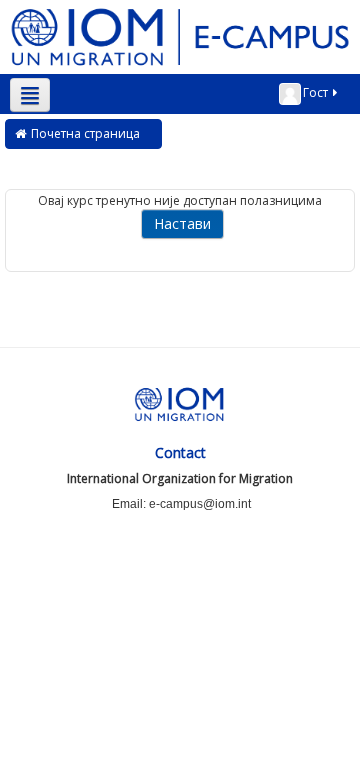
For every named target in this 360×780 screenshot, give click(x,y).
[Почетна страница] (180, 35)
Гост (315, 92)
